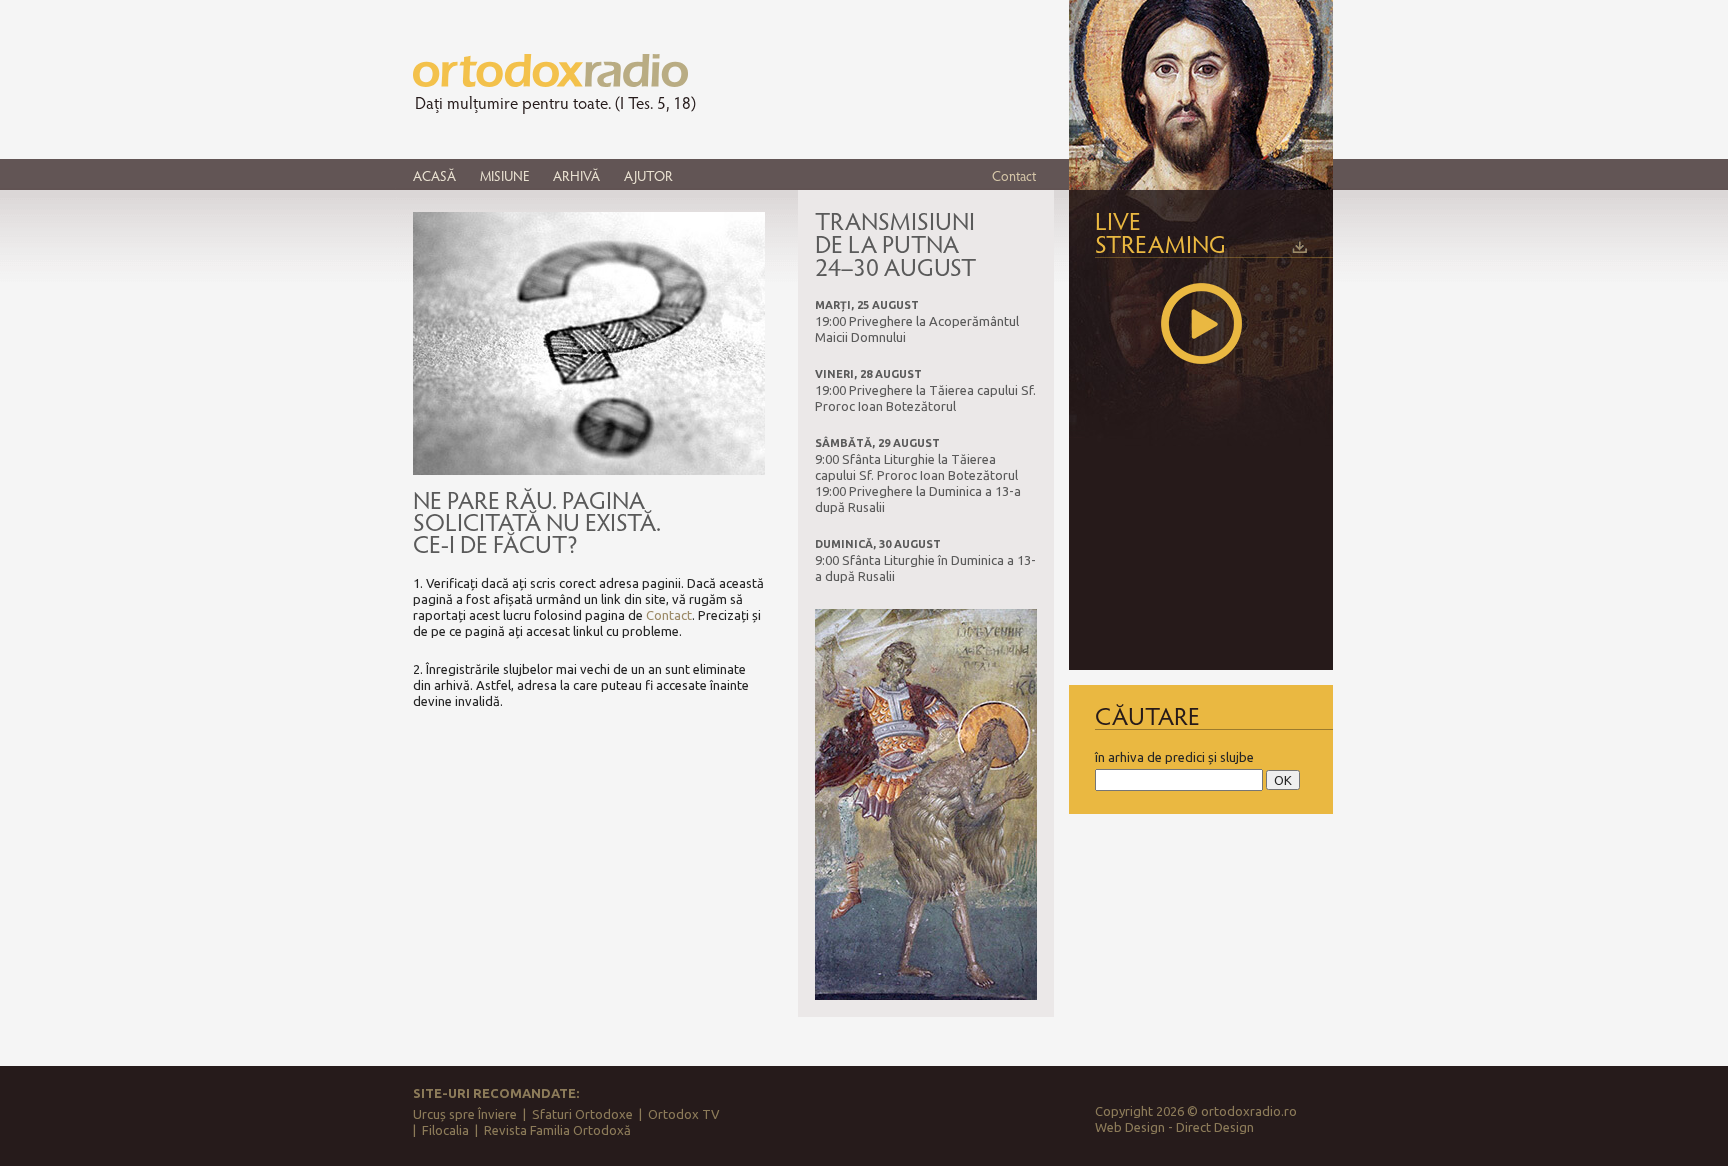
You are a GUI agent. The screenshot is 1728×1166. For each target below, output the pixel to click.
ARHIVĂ (576, 175)
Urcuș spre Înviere (465, 1114)
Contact (1014, 175)
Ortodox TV (684, 1114)
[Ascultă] (1201, 323)
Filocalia (445, 1130)
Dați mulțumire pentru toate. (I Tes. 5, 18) (555, 103)
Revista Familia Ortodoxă (557, 1130)
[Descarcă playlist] (1299, 247)
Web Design (1130, 1127)
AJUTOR (648, 175)
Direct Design (1215, 1127)
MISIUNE (504, 175)
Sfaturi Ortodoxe (582, 1114)
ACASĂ (434, 175)
